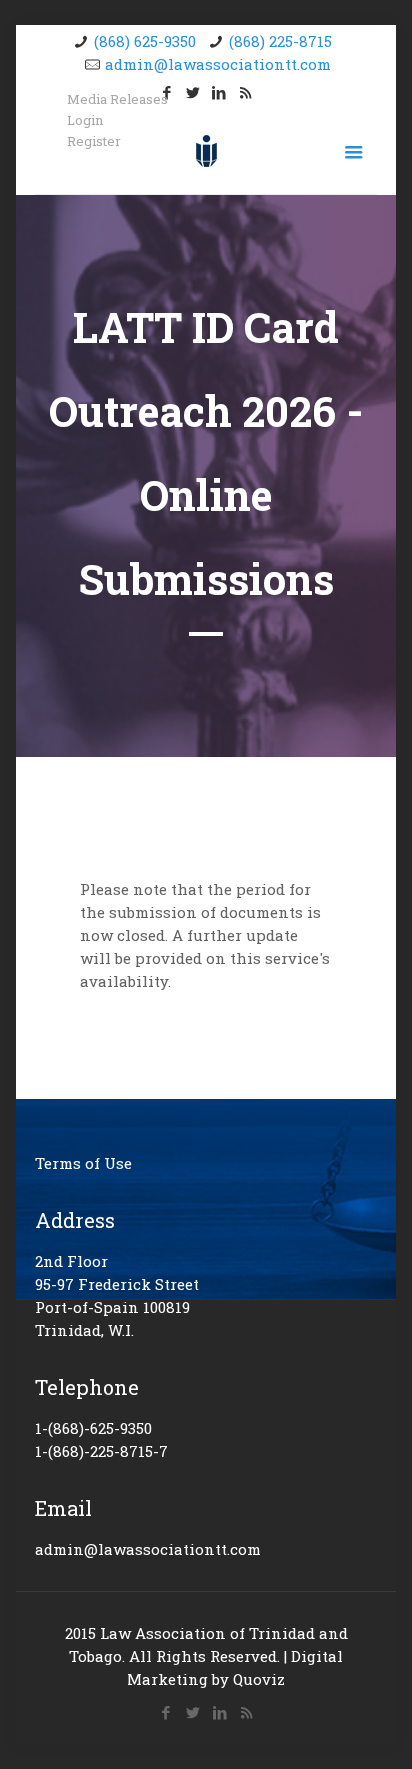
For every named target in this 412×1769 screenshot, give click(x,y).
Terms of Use (83, 1163)
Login (85, 120)
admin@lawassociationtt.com (218, 64)
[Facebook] (165, 1712)
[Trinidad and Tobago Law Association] (206, 149)
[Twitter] (193, 92)
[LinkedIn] (219, 92)
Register (94, 141)
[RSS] (245, 92)
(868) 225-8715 (280, 41)
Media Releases (117, 99)
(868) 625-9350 (145, 41)
